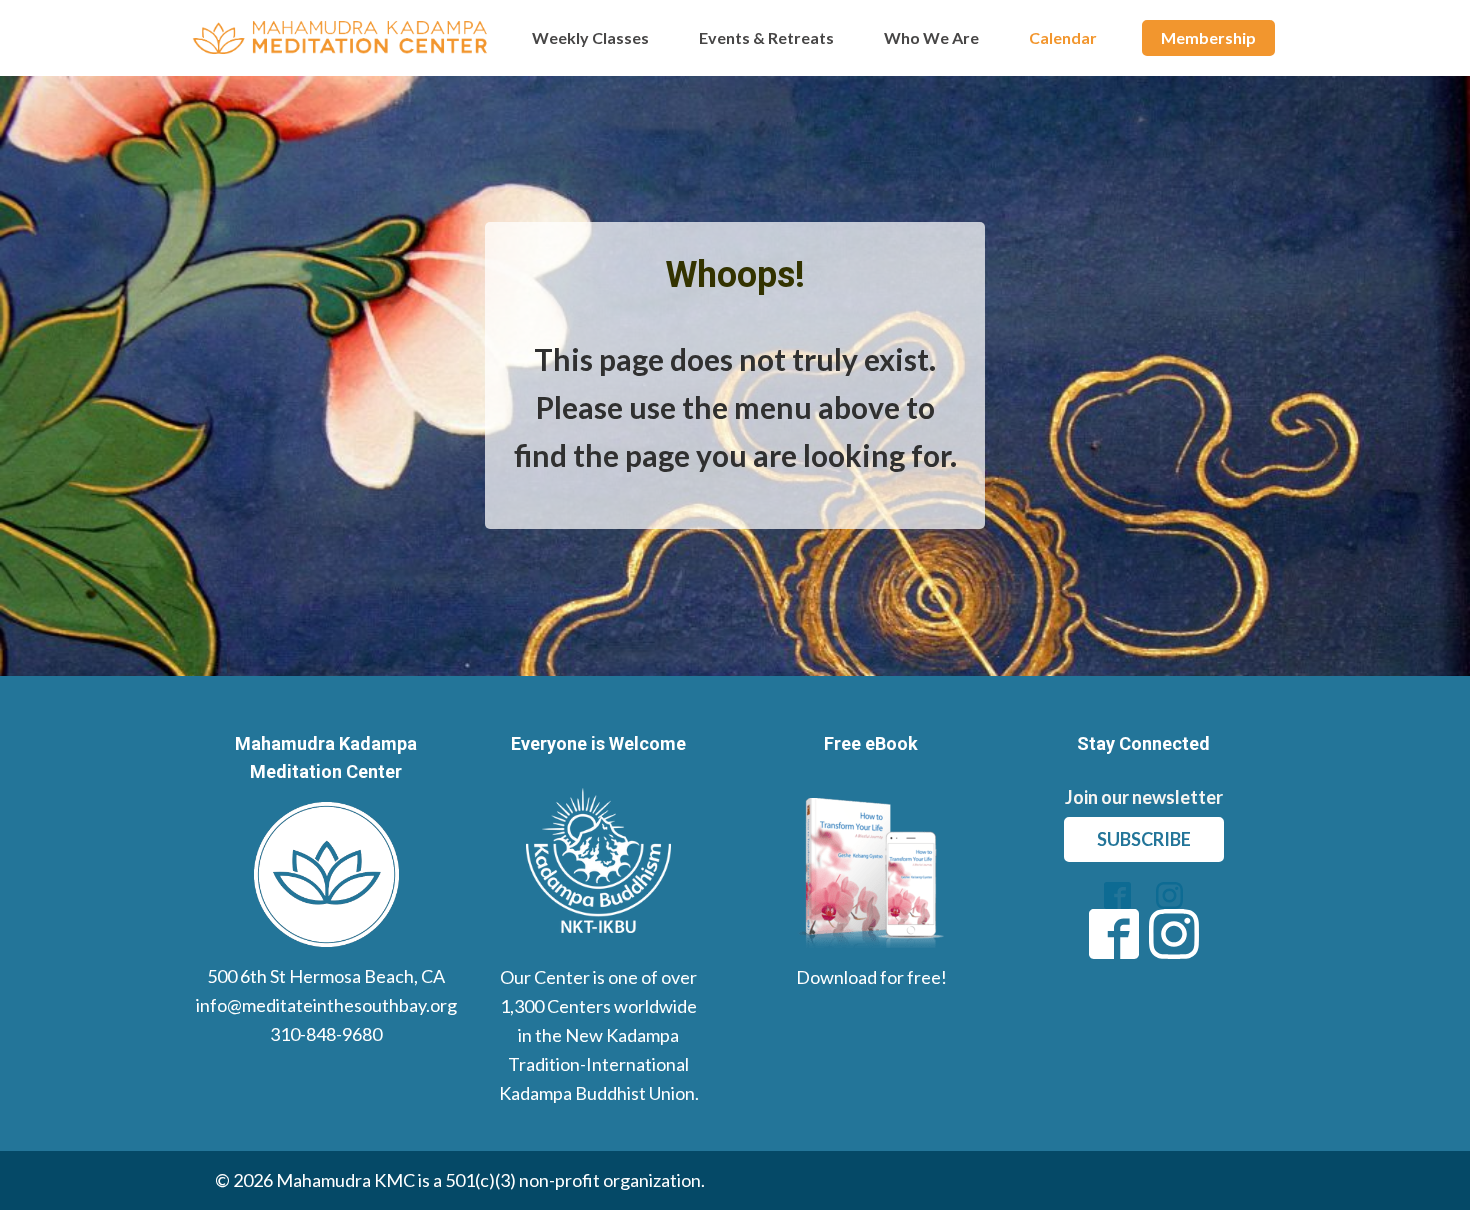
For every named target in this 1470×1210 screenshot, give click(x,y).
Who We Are (931, 37)
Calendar (1063, 37)
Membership (1208, 37)
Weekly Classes (590, 37)
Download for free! (871, 977)
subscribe (1144, 839)
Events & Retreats (766, 37)
